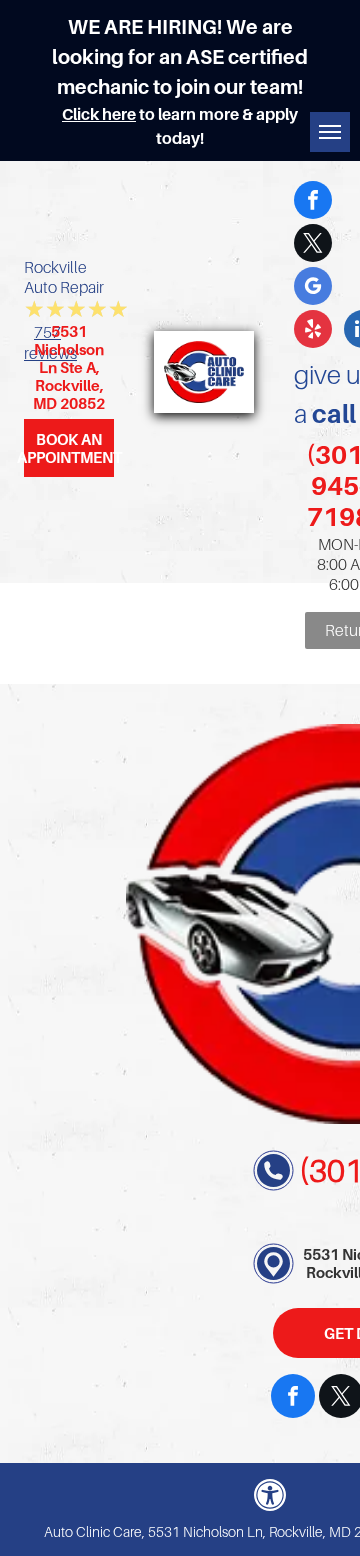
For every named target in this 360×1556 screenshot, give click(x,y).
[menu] (330, 132)
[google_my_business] (313, 288)
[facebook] (313, 202)
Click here (99, 114)
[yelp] (313, 331)
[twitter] (313, 245)
